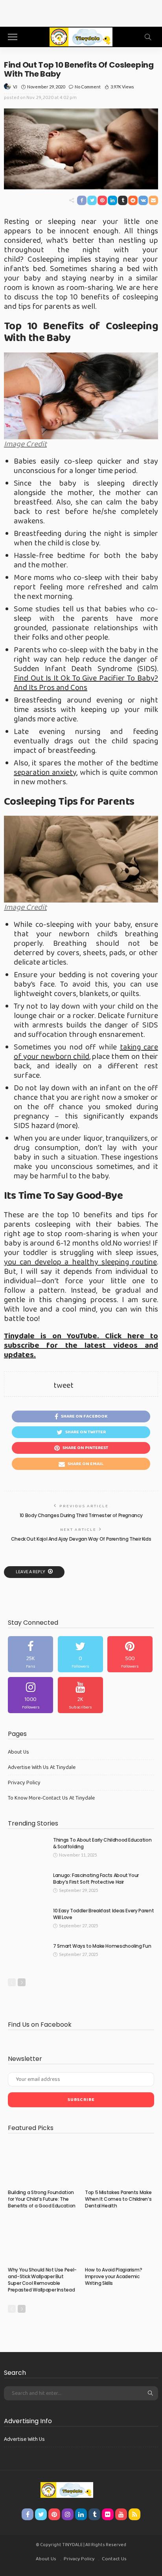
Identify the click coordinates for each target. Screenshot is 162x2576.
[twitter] (80, 1654)
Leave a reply (31, 1572)
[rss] (134, 2514)
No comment (88, 87)
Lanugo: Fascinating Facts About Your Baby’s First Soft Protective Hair (96, 1879)
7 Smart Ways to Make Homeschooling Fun (102, 1946)
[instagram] (30, 1695)
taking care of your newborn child (86, 1052)
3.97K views (122, 87)
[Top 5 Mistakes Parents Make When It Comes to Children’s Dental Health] (120, 2163)
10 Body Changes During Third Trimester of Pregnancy (81, 1515)
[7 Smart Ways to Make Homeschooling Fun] (28, 1956)
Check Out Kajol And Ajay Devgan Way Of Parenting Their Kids (81, 1539)
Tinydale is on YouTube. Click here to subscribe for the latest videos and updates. (81, 1345)
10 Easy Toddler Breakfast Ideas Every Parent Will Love (103, 1914)
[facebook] (30, 1654)
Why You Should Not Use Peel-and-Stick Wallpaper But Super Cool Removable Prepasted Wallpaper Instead (42, 2280)
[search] (148, 37)
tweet (64, 1385)
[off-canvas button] (13, 37)
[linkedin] (81, 2514)
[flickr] (108, 2514)
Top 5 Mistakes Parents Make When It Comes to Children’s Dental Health (118, 2199)
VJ (15, 87)
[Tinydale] (81, 36)
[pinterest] (130, 1654)
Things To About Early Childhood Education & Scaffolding (102, 1843)
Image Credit (25, 444)
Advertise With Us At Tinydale (42, 1767)
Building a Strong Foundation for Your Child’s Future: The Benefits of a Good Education (42, 2199)
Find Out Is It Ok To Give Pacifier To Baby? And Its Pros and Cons (86, 683)
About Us (18, 1752)
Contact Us (114, 2559)
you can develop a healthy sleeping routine (80, 1262)
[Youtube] (80, 1695)
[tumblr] (94, 2514)
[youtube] (121, 2514)
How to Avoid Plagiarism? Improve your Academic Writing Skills (113, 2276)
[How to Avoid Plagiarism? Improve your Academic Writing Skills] (120, 2240)
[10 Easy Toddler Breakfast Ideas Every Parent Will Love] (28, 1920)
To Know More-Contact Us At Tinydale (51, 1798)
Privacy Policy (24, 1783)
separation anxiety (45, 772)
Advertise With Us (24, 2439)
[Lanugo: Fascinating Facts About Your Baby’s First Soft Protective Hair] (28, 1885)
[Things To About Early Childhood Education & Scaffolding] (28, 1850)
